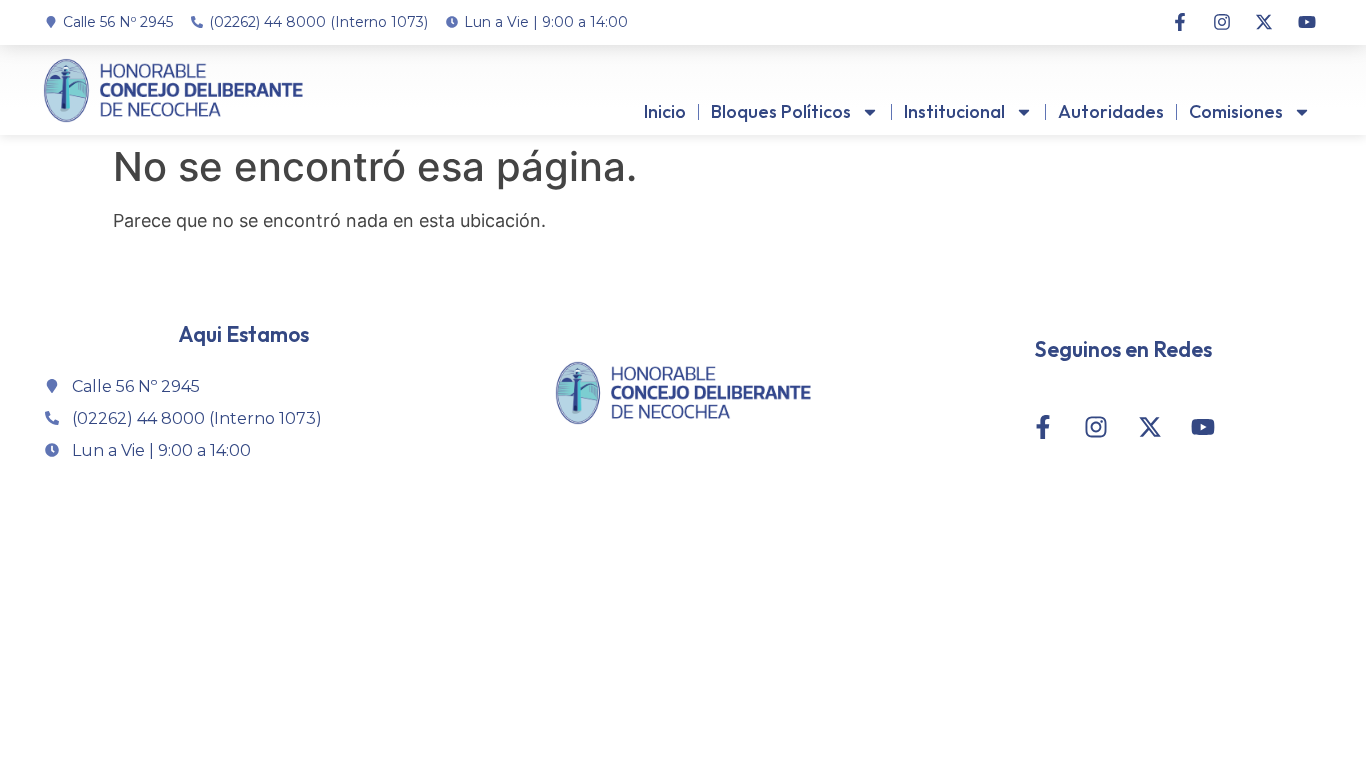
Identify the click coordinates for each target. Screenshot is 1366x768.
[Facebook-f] (1179, 22)
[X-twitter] (1264, 22)
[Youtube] (1307, 22)
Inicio (665, 111)
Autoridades (1111, 111)
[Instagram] (1222, 22)
